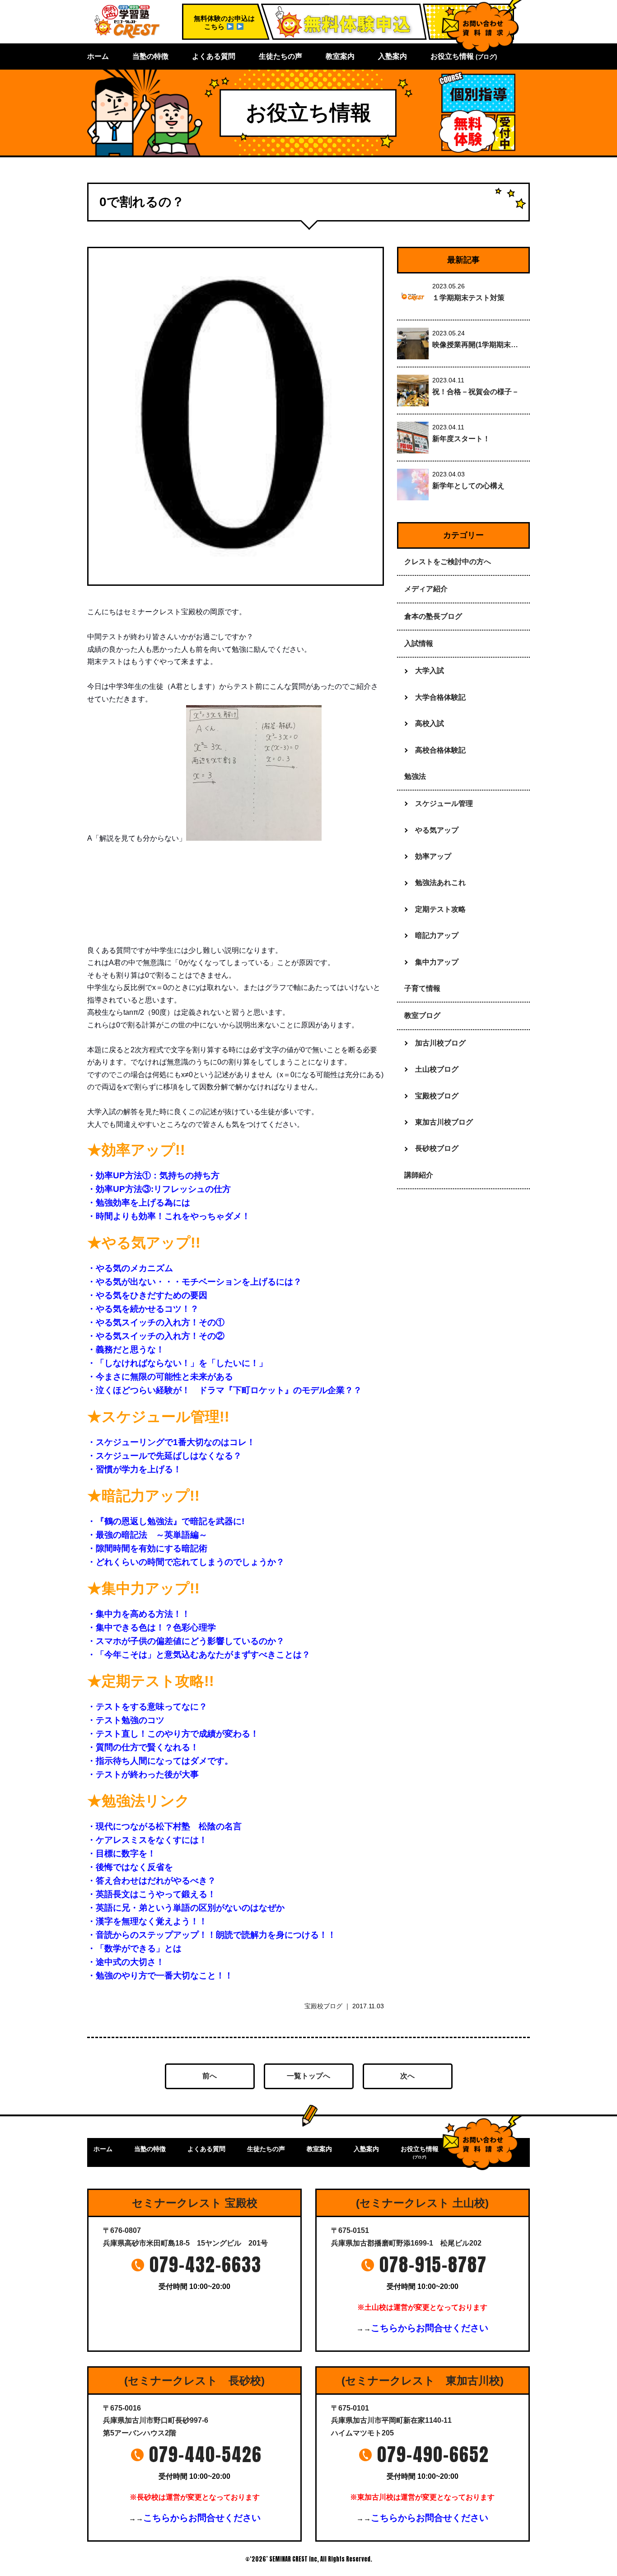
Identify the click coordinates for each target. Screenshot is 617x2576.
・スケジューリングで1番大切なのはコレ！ (171, 1442)
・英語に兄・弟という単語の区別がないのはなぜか (186, 1908)
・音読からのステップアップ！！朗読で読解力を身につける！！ (212, 1935)
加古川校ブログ (440, 1043)
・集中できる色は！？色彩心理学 (152, 1627)
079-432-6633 (206, 2265)
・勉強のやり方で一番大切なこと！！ (160, 1976)
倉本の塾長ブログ (433, 616)
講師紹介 (419, 1175)
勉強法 (415, 776)
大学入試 (430, 671)
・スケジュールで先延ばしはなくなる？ (164, 1456)
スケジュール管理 (444, 803)
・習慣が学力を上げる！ (134, 1469)
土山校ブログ (437, 1069)
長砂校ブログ (437, 1148)
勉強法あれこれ (440, 883)
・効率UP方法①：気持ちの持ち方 (153, 1175)
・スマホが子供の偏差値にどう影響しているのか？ (186, 1641)
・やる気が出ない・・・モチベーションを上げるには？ (194, 1282)
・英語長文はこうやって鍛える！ (152, 1894)
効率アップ (433, 856)
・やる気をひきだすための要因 (147, 1295)
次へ (407, 2076)
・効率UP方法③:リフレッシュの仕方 (159, 1189)
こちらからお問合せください (430, 2328)
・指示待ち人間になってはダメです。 (160, 1761)
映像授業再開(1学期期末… (475, 345)
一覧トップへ (308, 2076)
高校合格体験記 (440, 750)
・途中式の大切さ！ (126, 1962)
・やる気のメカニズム (130, 1268)
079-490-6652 (433, 2454)
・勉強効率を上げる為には (139, 1203)
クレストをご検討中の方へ (448, 562)
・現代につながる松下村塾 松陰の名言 (164, 1826)
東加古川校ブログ (444, 1122)
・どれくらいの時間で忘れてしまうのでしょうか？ (186, 1562)
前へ (210, 2076)
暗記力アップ (437, 935)
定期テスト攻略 (440, 909)
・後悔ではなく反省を (130, 1867)
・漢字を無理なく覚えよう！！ (147, 1921)
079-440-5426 (206, 2454)
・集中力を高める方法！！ (139, 1614)
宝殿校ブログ (323, 2006)
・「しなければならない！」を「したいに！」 (177, 1363)
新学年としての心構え (468, 486)
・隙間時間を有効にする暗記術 (147, 1548)
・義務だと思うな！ (126, 1349)
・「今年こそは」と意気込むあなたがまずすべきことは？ (199, 1655)
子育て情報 (422, 988)
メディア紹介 (426, 589)
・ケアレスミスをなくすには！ (147, 1840)
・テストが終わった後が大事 (143, 1774)
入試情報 (419, 643)
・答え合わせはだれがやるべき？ (152, 1881)
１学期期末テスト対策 (468, 298)
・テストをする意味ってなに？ (147, 1707)
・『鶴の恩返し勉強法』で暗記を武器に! (166, 1521)
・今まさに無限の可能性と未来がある (160, 1377)
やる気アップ (437, 830)
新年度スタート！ (461, 439)
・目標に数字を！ (122, 1853)
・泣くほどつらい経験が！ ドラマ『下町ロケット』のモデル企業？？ (224, 1390)
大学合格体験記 (440, 697)
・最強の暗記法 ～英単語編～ (147, 1535)
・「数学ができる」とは (134, 1948)
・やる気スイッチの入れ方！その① (156, 1322)
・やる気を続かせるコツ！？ (143, 1309)
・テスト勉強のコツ (126, 1720)
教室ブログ (422, 1015)
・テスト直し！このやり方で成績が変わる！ (173, 1734)
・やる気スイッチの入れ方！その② (156, 1336)
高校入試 (430, 723)
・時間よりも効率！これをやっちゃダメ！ (169, 1216)
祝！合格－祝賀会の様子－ (476, 392)
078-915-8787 (433, 2265)
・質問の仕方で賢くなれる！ (143, 1747)
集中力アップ (437, 962)
